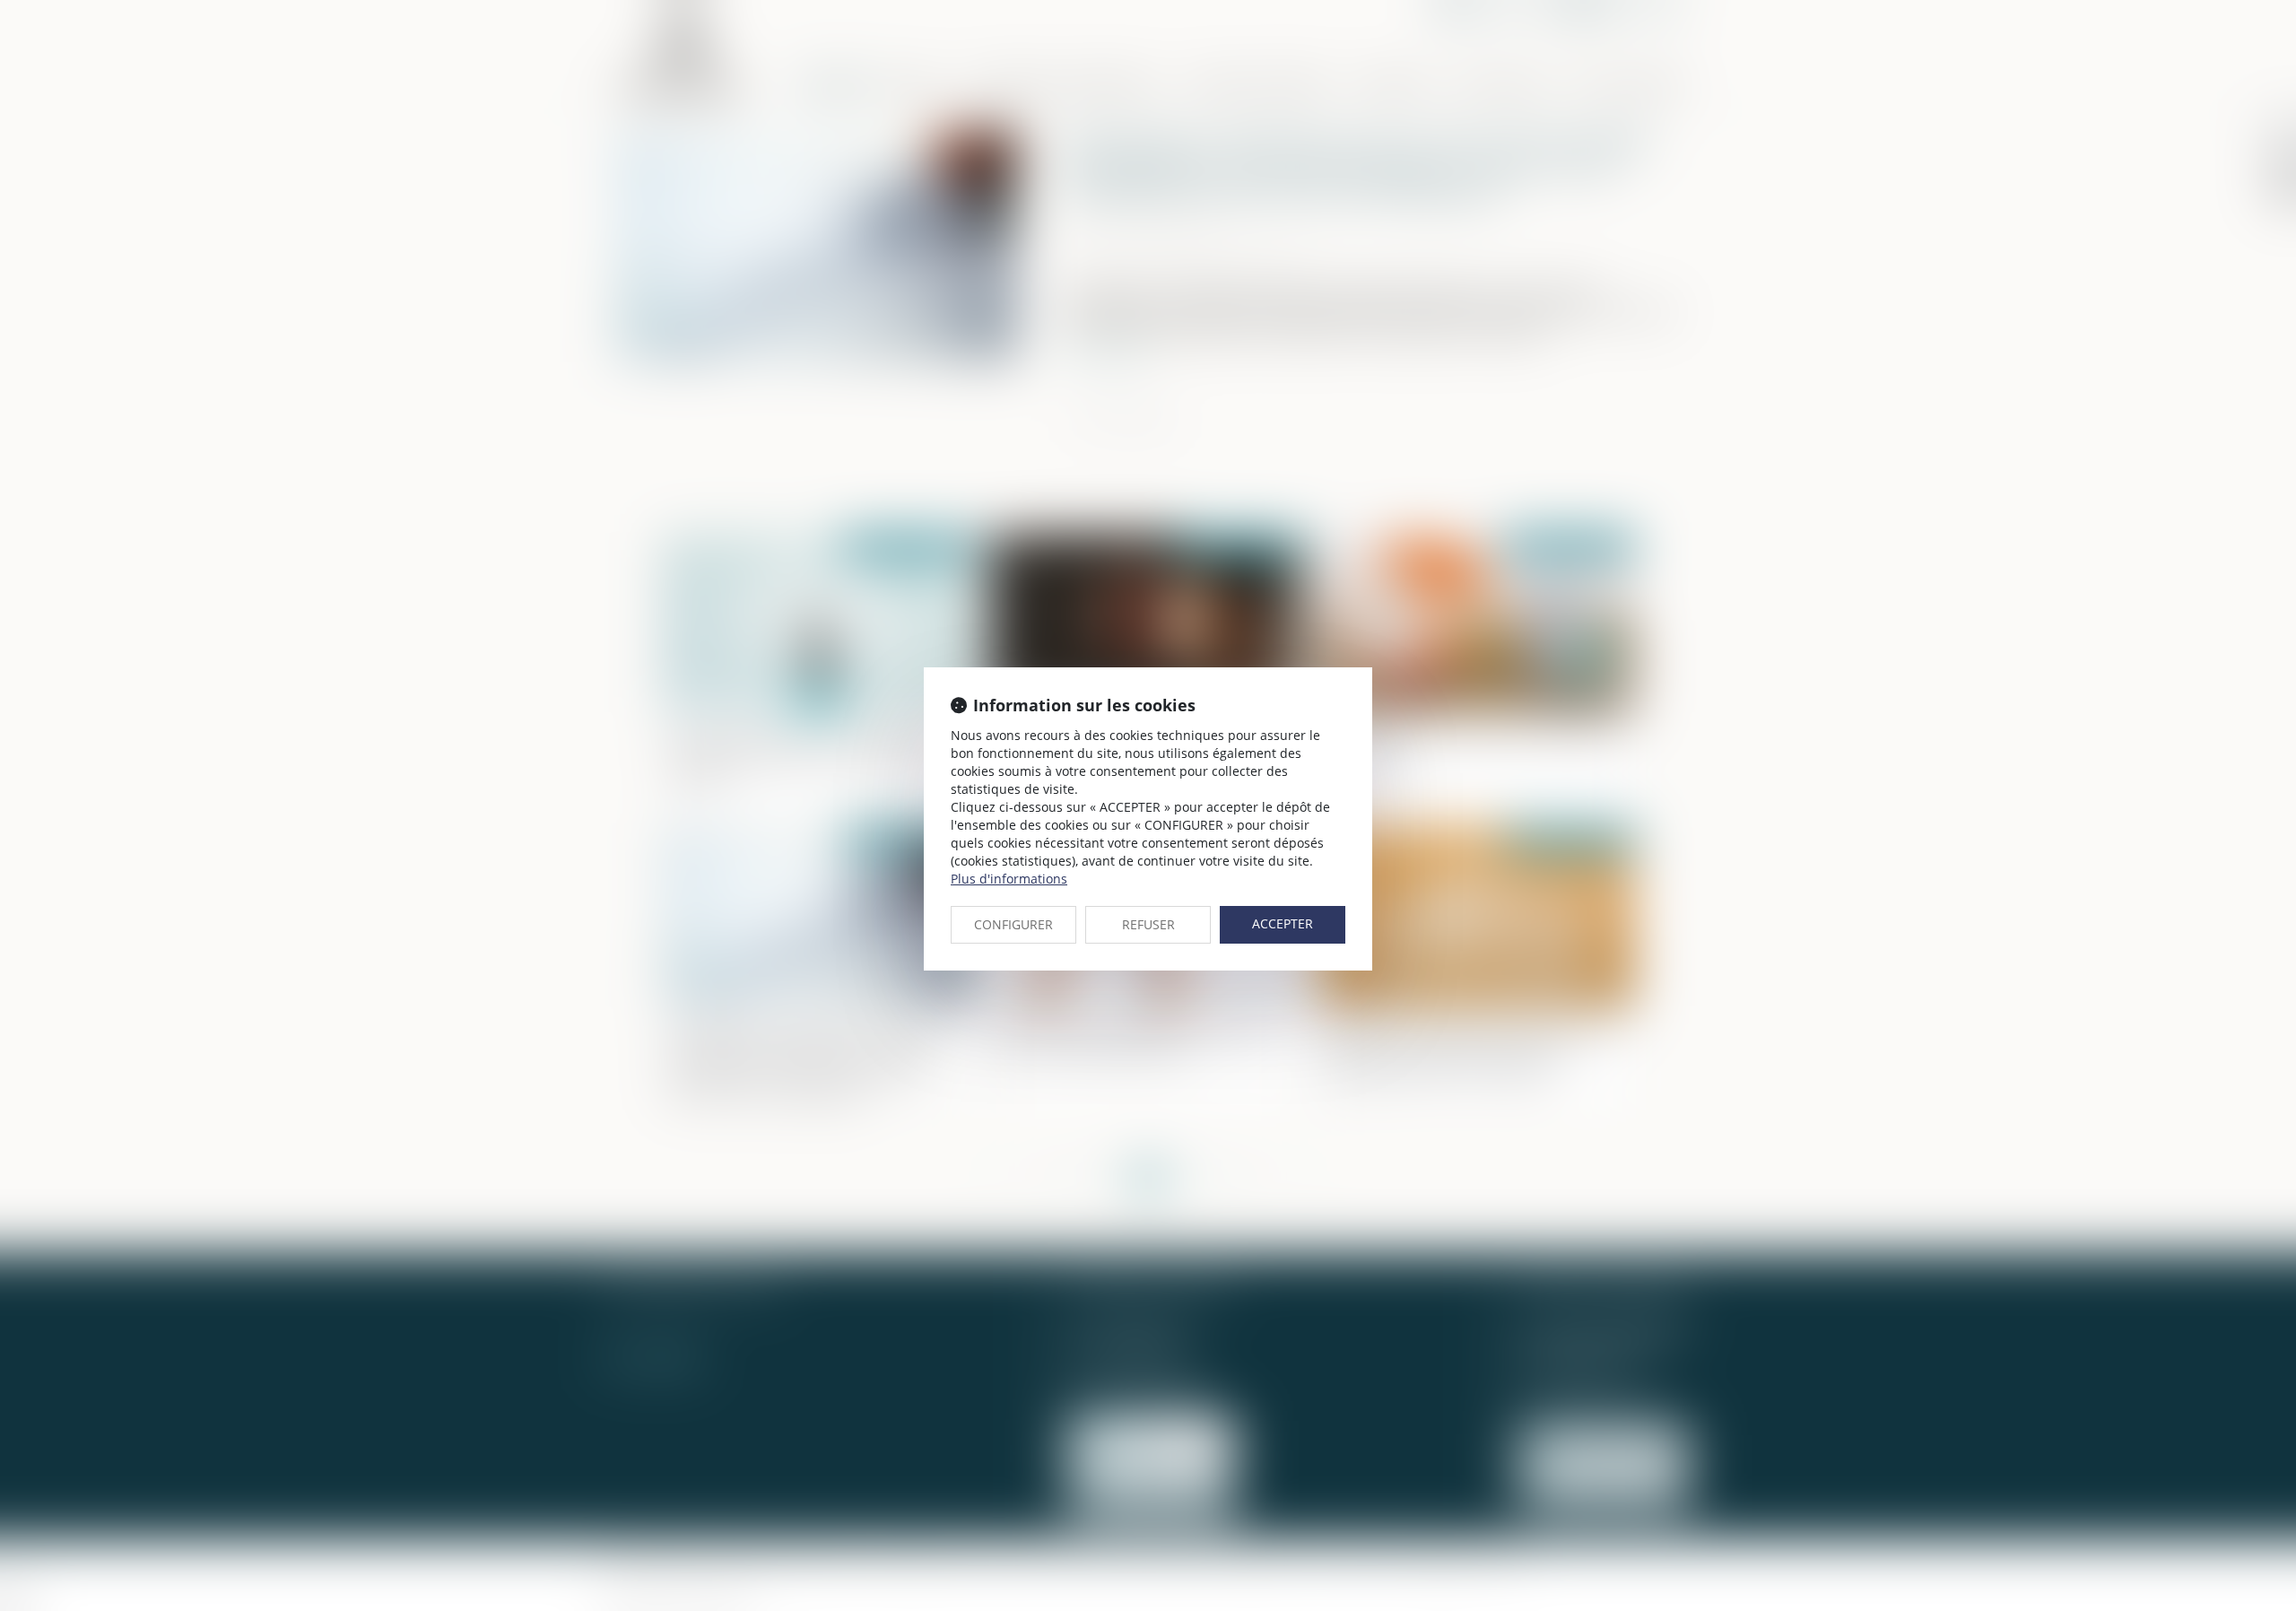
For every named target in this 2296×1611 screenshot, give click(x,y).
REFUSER (1148, 924)
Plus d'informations (1009, 879)
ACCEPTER (1283, 923)
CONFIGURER (1013, 924)
